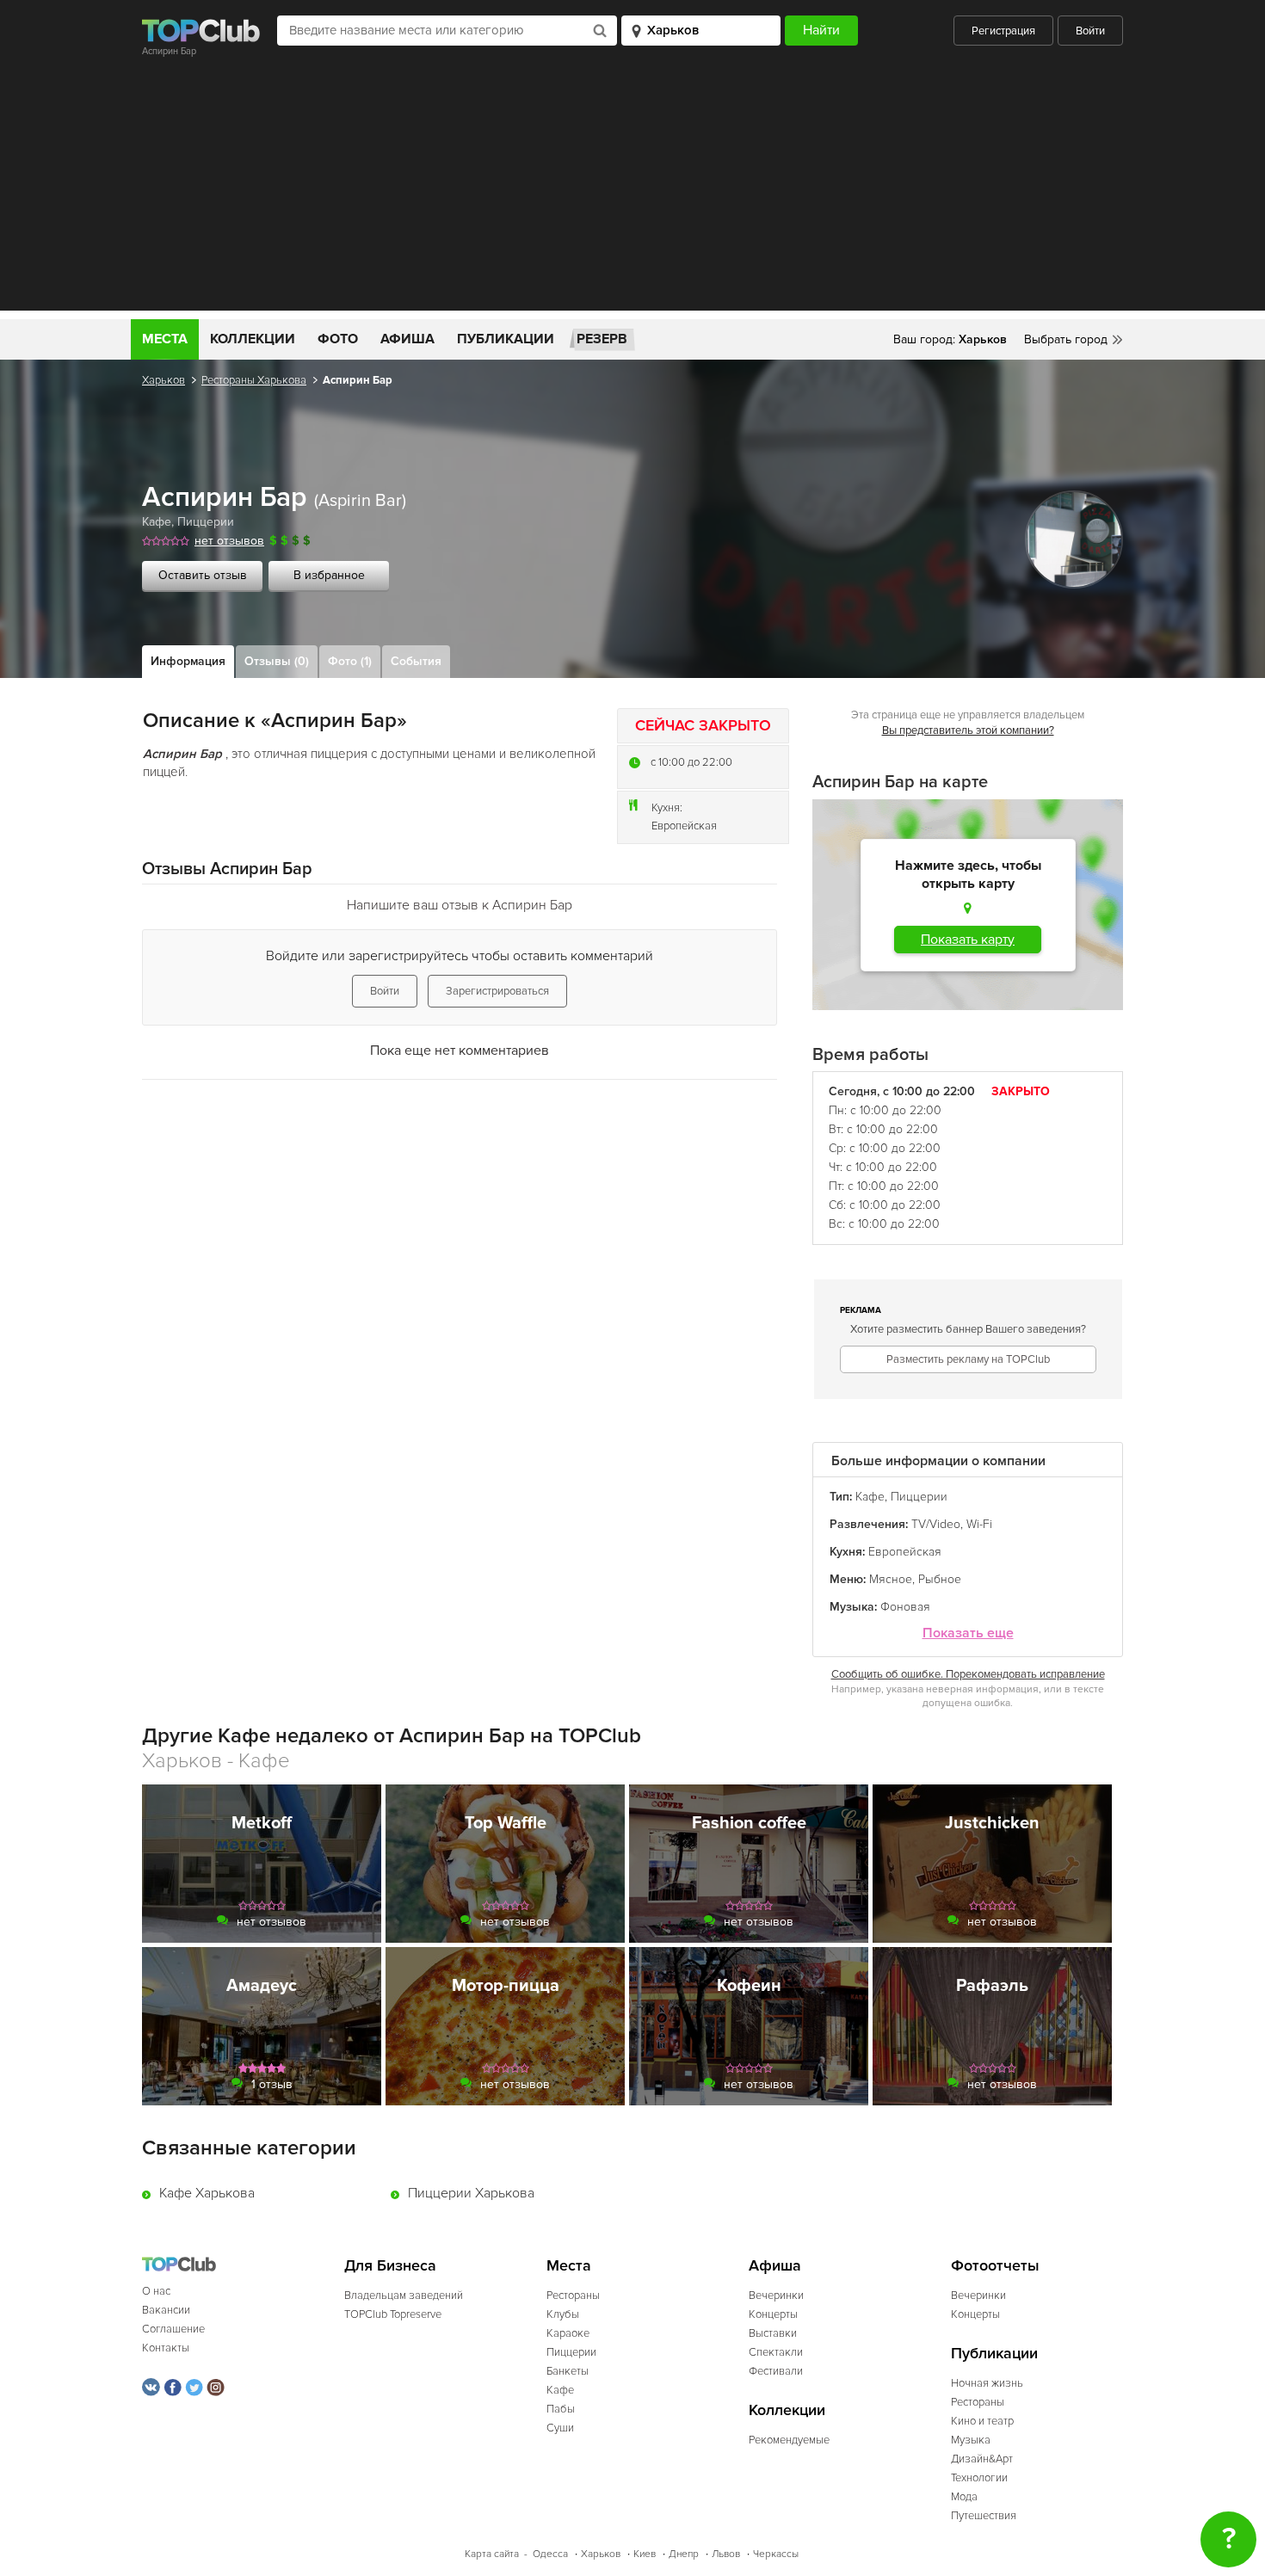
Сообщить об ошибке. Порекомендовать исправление (968, 1674)
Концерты (773, 2314)
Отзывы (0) (277, 661)
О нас (156, 2291)
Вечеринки (776, 2296)
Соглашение (173, 2329)
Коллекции (253, 339)
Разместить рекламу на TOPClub (968, 1359)
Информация (188, 661)
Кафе (157, 522)
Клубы (563, 2314)
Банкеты (568, 2371)
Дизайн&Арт (982, 2459)
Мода (964, 2497)
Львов (726, 2554)
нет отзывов (229, 541)
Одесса (550, 2554)
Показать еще (968, 1633)
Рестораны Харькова (254, 380)
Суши (560, 2428)
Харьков (164, 380)
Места (165, 339)
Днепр (684, 2554)
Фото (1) (350, 661)
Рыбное (940, 1579)
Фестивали (776, 2371)
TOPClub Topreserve (393, 2314)
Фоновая (905, 1607)
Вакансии (166, 2310)
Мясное (891, 1579)
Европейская (684, 826)
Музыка (971, 2440)
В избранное (329, 575)
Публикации (506, 339)
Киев (645, 2554)
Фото (338, 339)
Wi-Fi (979, 1524)
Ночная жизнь (987, 2383)
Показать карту (968, 940)
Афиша (407, 339)
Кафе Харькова (207, 2193)
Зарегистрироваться (497, 991)
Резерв (602, 339)
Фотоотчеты (995, 2266)
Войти (1090, 31)
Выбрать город (1066, 339)
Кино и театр (982, 2421)
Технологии (979, 2478)
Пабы (561, 2409)
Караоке (568, 2333)
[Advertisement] (632, 190)
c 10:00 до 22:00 (691, 762)
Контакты (166, 2348)
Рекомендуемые (789, 2440)
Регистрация (1003, 31)
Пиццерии (206, 522)
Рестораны (573, 2296)
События (416, 661)
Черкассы (776, 2554)
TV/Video (936, 1524)
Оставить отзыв (203, 575)
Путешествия (984, 2516)
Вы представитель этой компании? (968, 730)
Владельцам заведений (404, 2296)
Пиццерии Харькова (471, 2193)
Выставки (773, 2333)
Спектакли (776, 2352)
